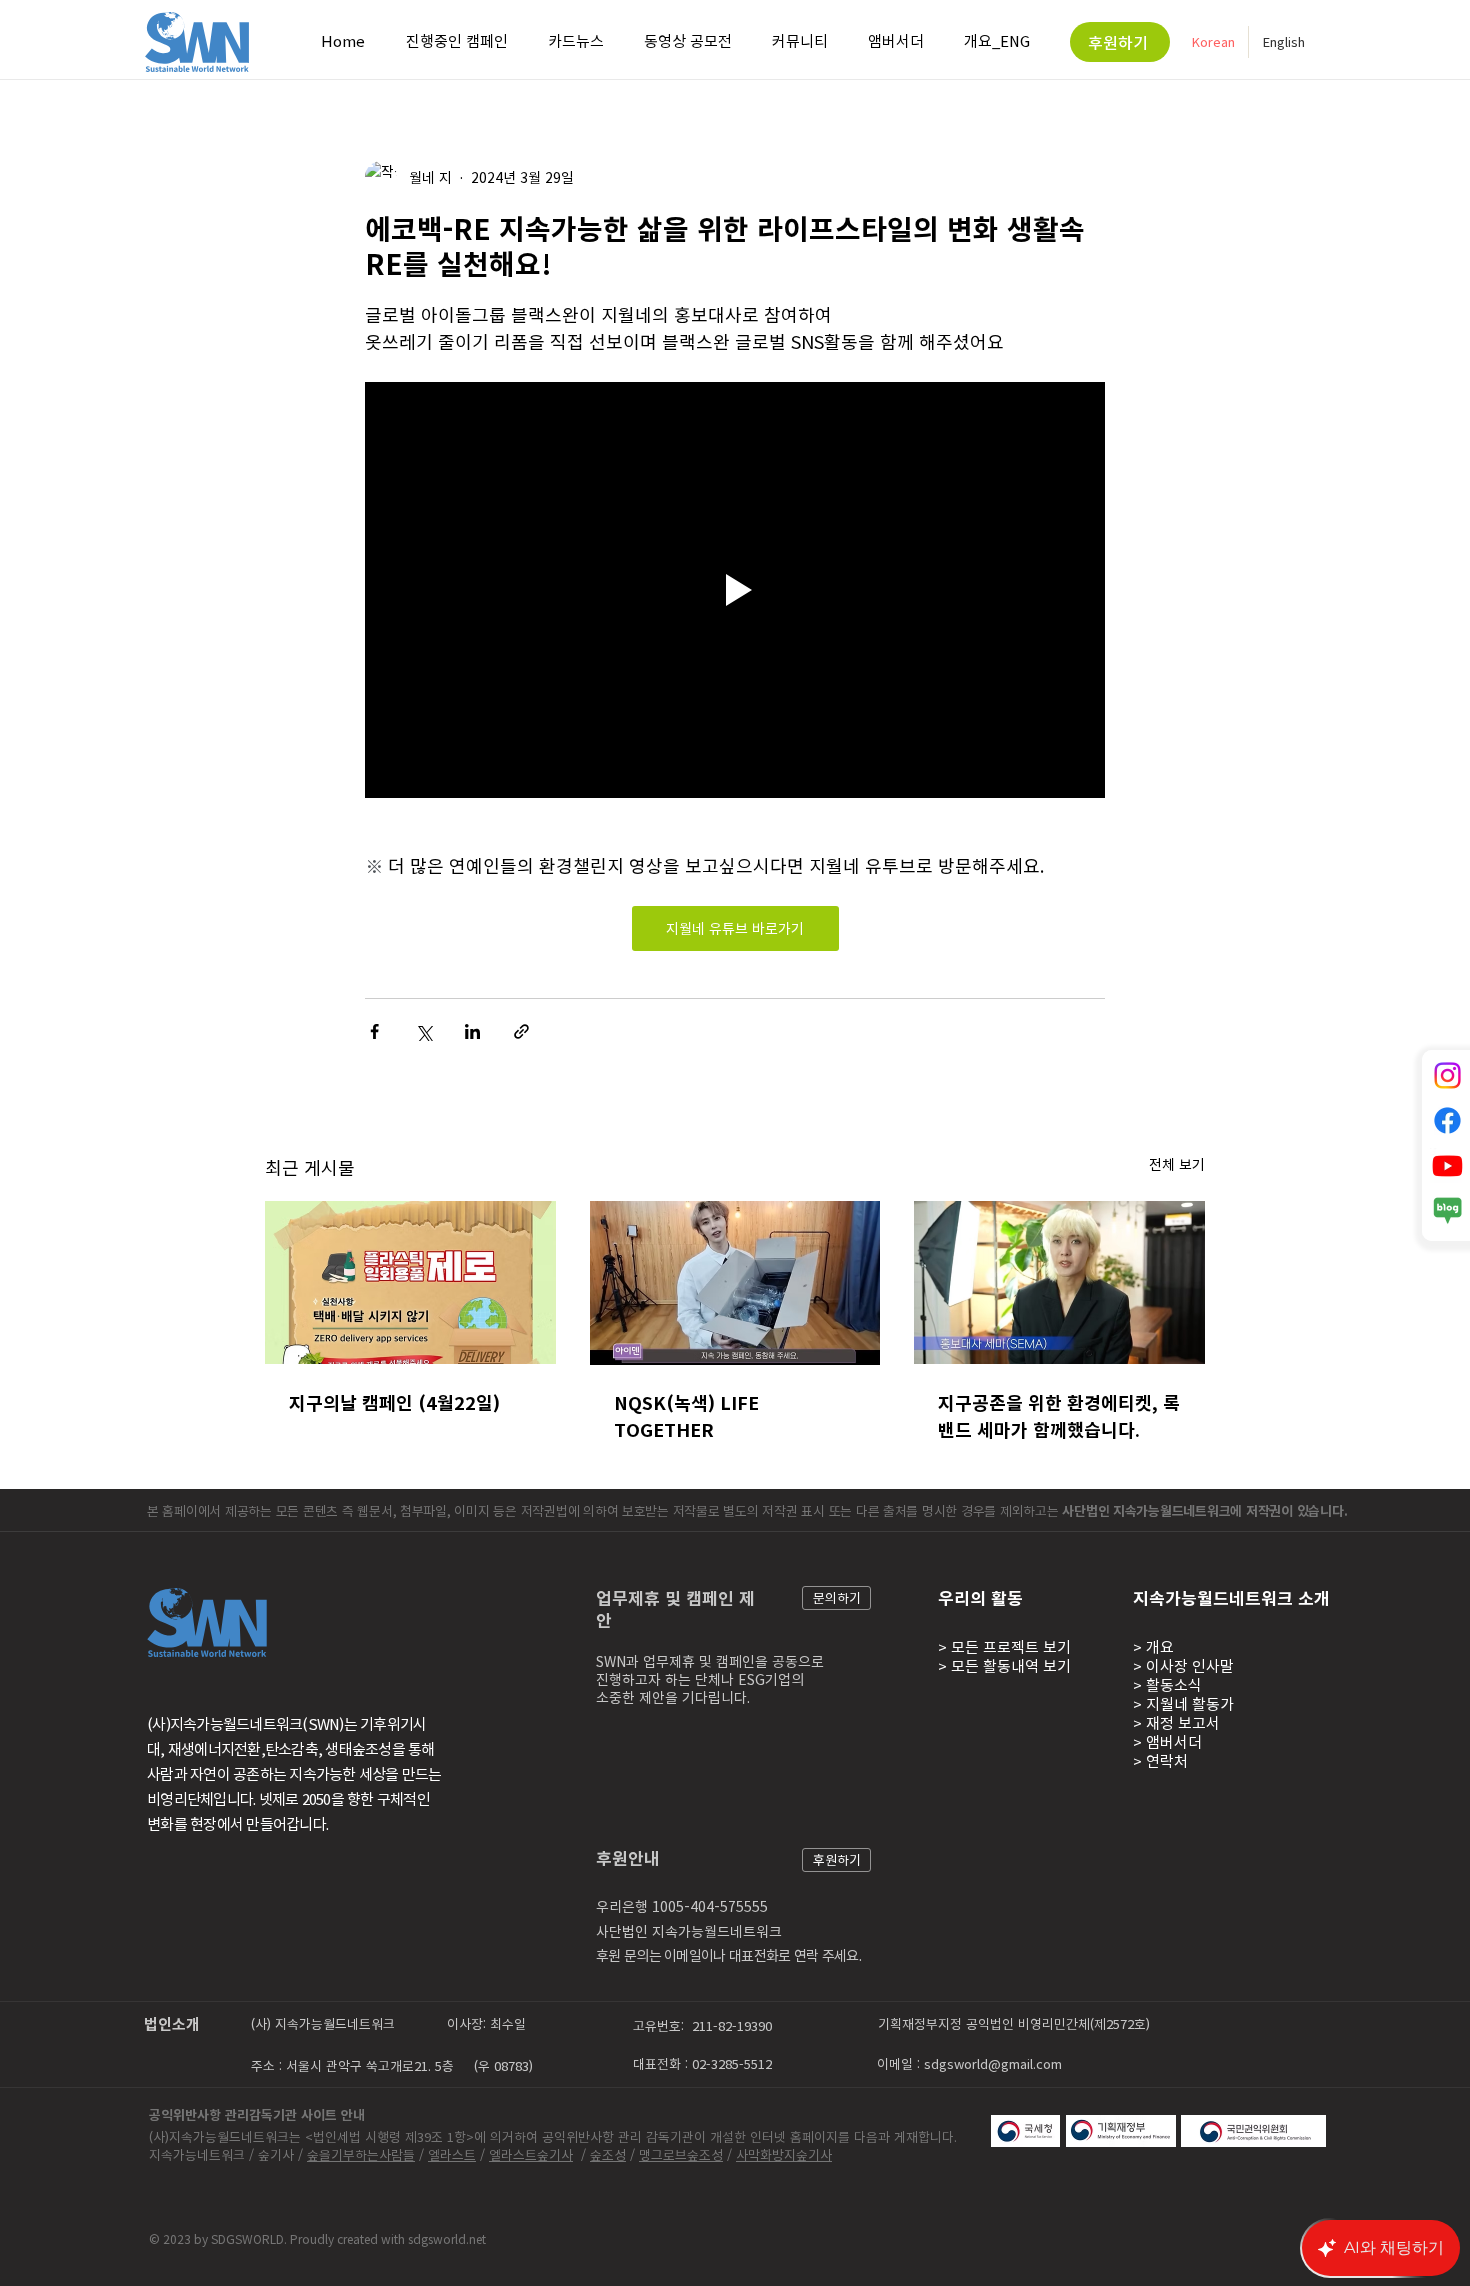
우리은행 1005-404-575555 (682, 1906)
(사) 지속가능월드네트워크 (323, 2023)
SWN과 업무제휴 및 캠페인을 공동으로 (710, 1661)
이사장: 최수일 (486, 2023)
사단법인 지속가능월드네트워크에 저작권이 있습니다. (1206, 1510)
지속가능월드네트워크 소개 (1231, 1597)
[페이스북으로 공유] (374, 1031)
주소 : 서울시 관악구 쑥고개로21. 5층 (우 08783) (392, 2065)
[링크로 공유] (521, 1031)
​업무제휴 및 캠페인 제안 (675, 1608)
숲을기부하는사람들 (361, 2154)
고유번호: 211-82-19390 (704, 2025)
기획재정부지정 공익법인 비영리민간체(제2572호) (1016, 2023)
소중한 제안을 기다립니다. (673, 1697)
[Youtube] (1447, 1165)
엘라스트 (452, 2154)
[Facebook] (1447, 1120)
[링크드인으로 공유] (472, 1031)
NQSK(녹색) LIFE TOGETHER (686, 1416)
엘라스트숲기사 (531, 2154)
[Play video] (735, 590)
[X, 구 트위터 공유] (423, 1031)
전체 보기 (1177, 1164)
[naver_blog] (1447, 1210)
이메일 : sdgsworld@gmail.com (969, 2063)
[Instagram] (1447, 1075)
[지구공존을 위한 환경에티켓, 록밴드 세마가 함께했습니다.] (1059, 1282)
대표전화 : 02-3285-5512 (704, 2063)
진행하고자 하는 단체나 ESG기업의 (700, 1679)
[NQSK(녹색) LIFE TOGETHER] (735, 1283)
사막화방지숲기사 (784, 2154)
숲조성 (608, 2154)
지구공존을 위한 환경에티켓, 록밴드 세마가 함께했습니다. (1059, 1416)
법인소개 (172, 2024)
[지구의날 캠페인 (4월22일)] (410, 1282)
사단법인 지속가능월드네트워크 (689, 1931)
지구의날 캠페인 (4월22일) (394, 1402)
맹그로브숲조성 (681, 2154)
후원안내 (628, 1857)
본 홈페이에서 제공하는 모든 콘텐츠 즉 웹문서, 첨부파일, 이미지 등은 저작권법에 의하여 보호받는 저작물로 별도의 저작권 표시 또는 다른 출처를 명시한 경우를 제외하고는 (604, 1510)
